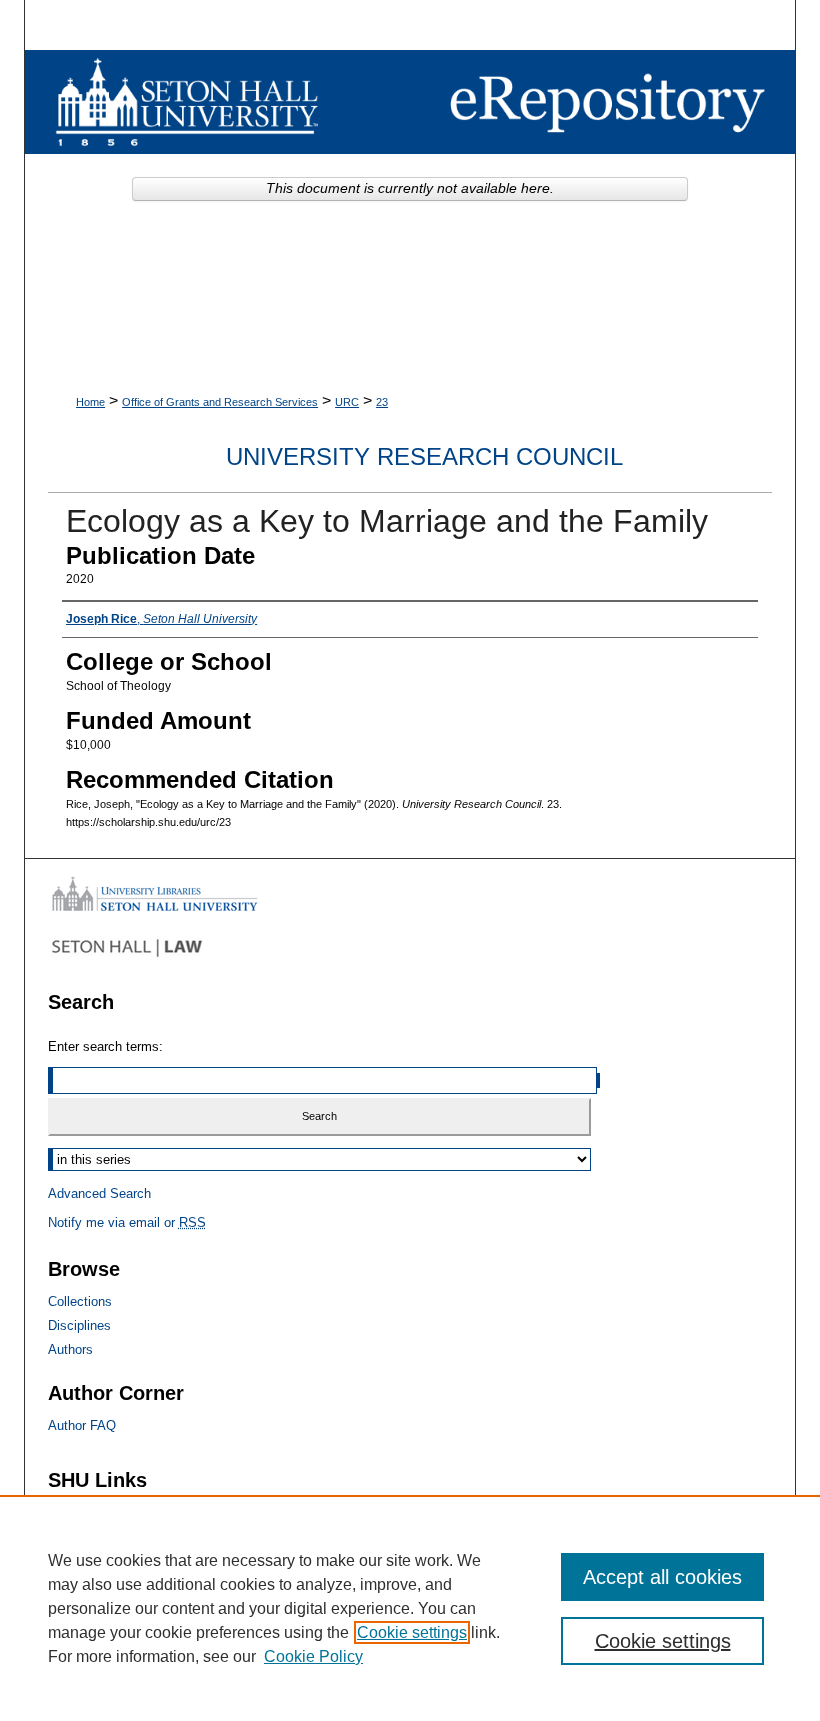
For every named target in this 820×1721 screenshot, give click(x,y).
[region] (410, 1608)
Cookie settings (412, 1632)
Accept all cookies (662, 1577)
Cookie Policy (313, 1656)
